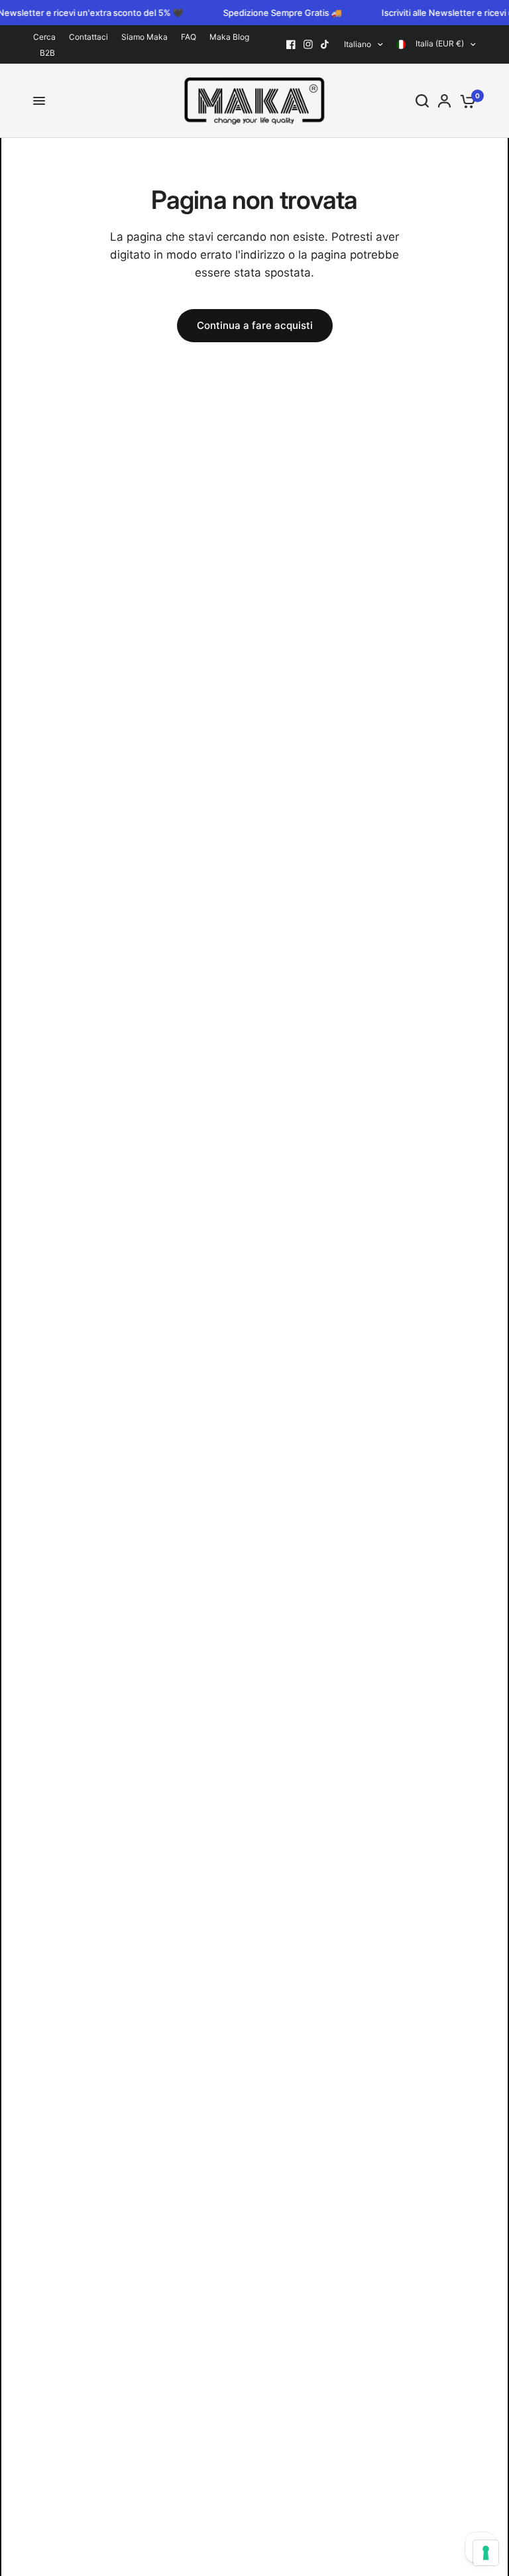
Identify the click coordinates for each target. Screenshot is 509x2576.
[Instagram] (308, 44)
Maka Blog (229, 37)
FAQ (189, 37)
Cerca (44, 37)
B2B (47, 53)
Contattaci (88, 37)
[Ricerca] (422, 101)
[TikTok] (325, 44)
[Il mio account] (444, 101)
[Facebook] (291, 44)
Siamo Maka (144, 37)
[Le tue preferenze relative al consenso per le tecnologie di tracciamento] (486, 2553)
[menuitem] (48, 37)
